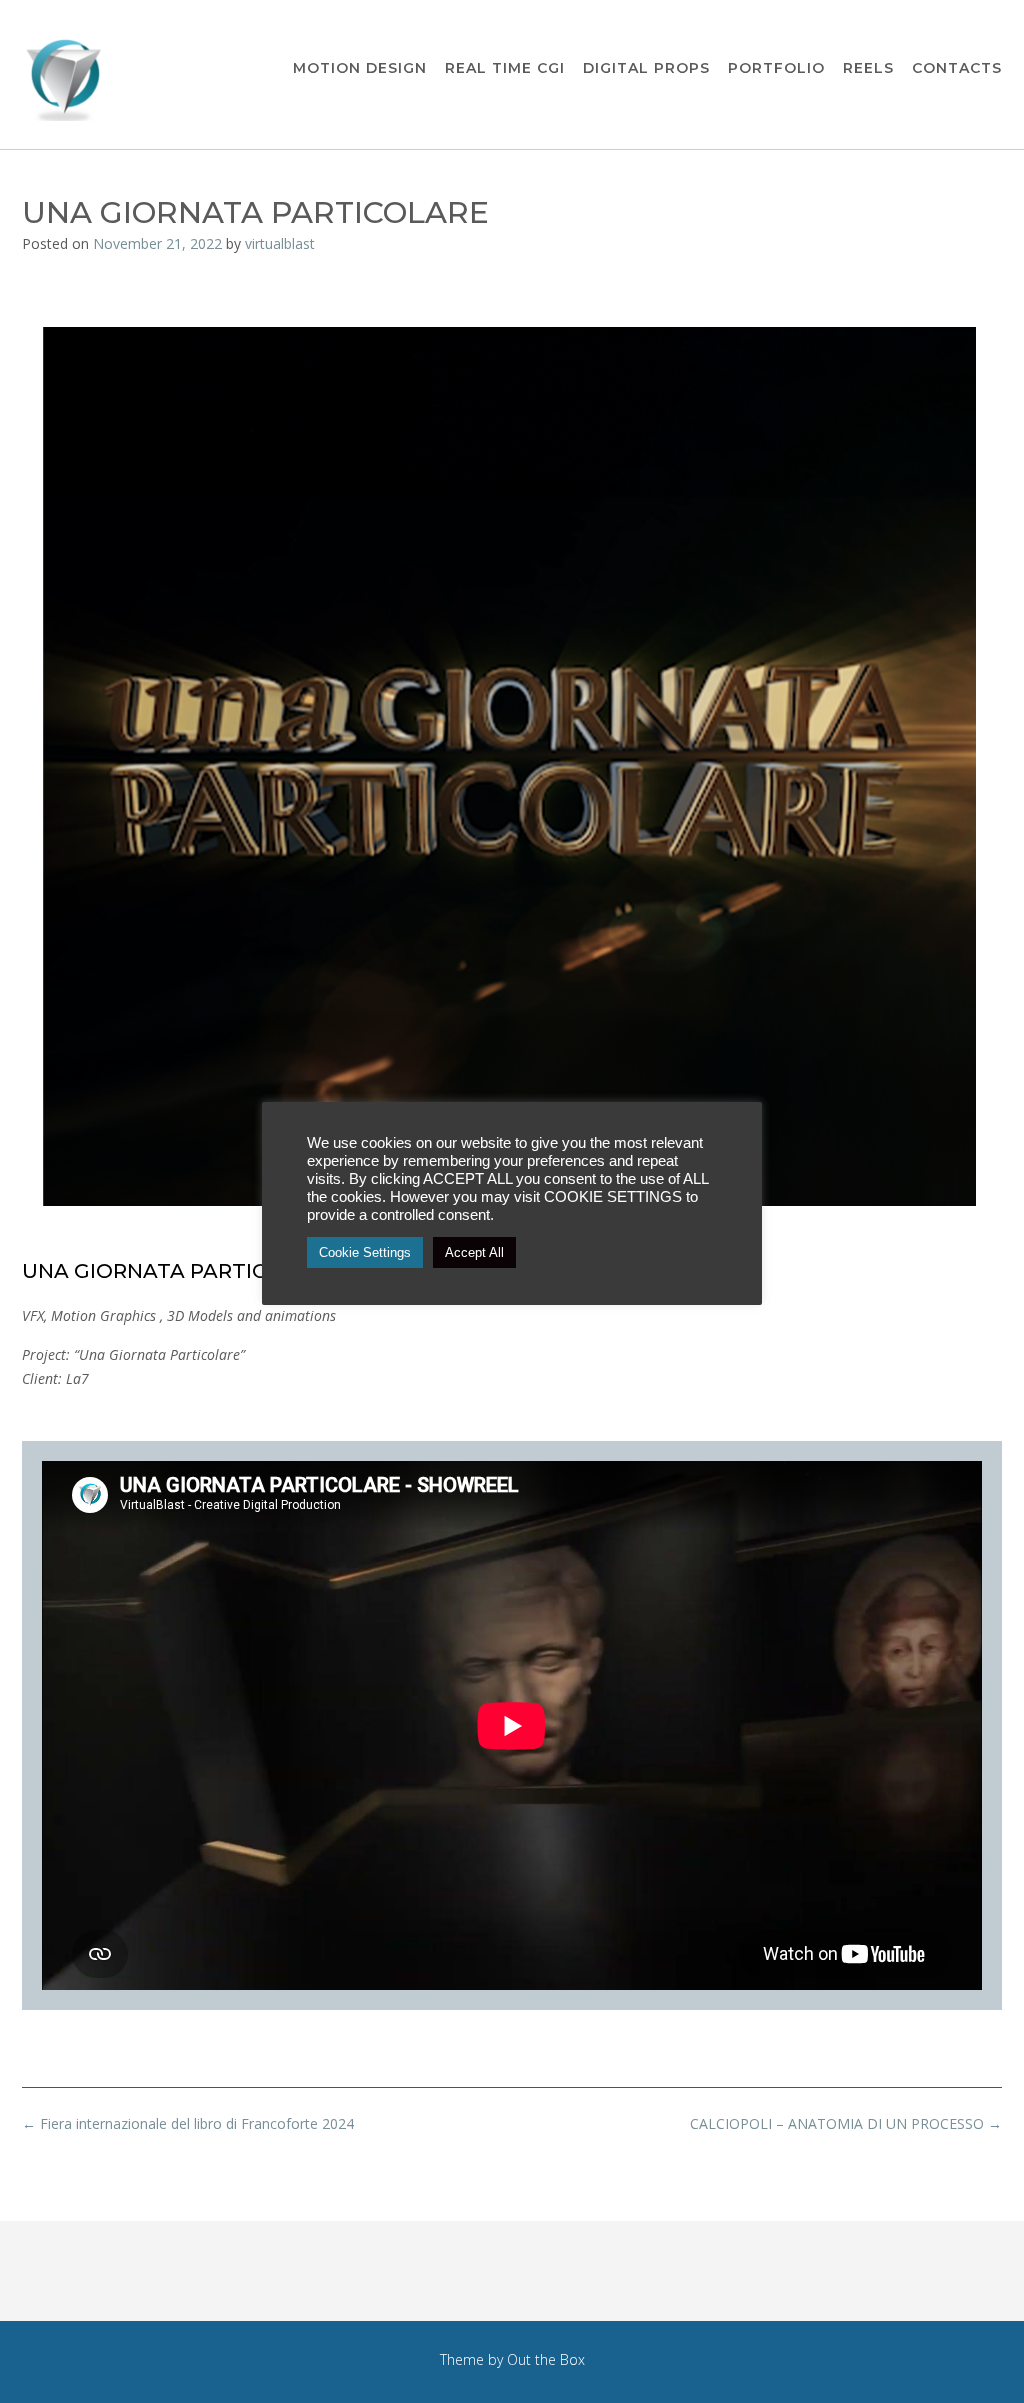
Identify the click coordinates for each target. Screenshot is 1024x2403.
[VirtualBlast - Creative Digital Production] (67, 76)
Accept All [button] (474, 1252)
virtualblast (280, 243)
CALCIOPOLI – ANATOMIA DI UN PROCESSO (846, 2123)
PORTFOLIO (776, 68)
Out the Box (546, 2359)
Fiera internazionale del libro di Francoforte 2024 (188, 2123)
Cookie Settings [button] (365, 1252)
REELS (868, 68)
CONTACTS (957, 68)
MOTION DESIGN (360, 68)
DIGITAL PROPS (646, 68)
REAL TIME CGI (505, 68)
